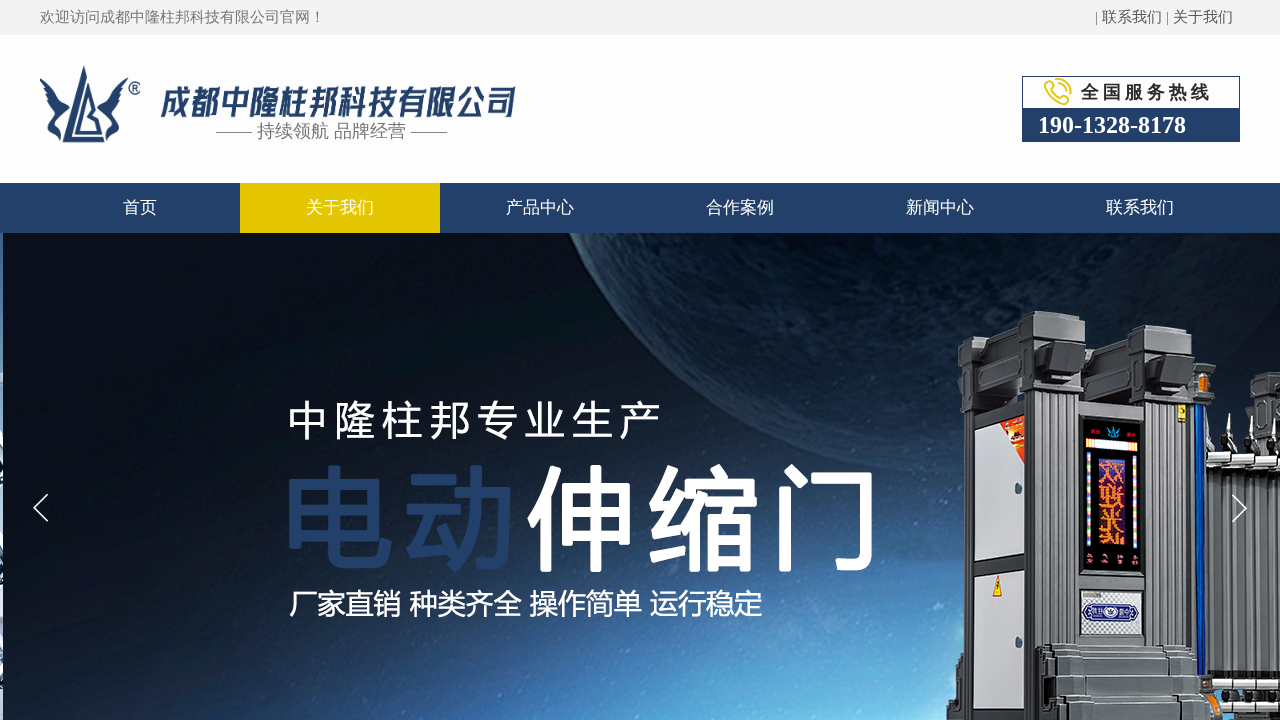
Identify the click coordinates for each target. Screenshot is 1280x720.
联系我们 (1132, 17)
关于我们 (1203, 17)
